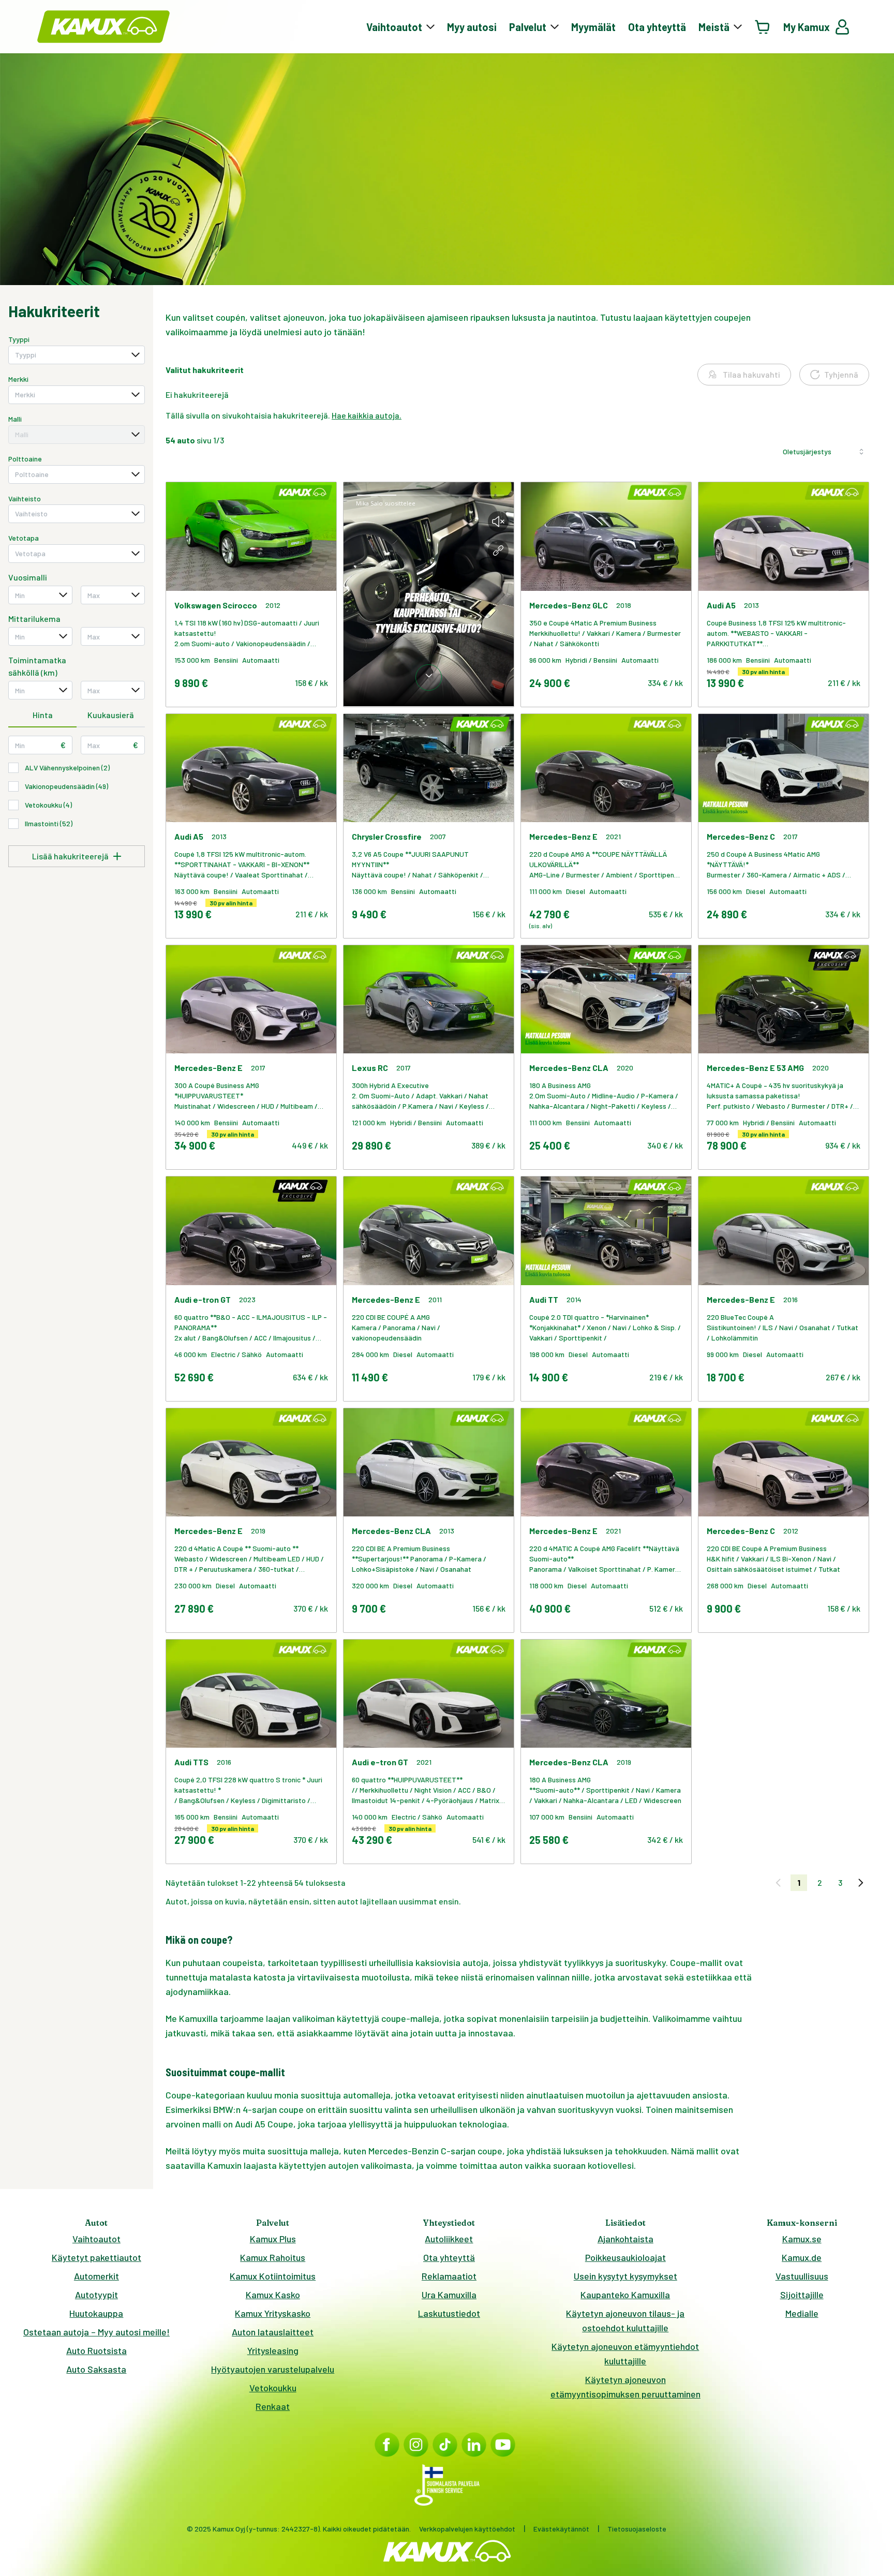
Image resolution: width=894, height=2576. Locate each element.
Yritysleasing (273, 2350)
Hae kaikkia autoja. (367, 415)
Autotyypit (96, 2295)
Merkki (18, 379)
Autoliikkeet (449, 2239)
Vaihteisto (25, 498)
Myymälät (593, 27)
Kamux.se (802, 2239)
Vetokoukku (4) (48, 805)
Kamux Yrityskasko (273, 2313)
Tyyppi (19, 339)
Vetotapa (24, 538)
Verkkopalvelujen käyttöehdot (467, 2529)
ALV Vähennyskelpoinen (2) (67, 768)
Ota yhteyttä (657, 27)
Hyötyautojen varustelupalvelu (273, 2369)
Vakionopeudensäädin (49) (66, 786)
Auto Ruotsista (96, 2350)
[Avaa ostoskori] (763, 27)
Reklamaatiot (449, 2276)
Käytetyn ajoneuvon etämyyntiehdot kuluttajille (625, 2354)
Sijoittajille (802, 2295)
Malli (15, 419)
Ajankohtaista (625, 2239)
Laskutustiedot (449, 2313)
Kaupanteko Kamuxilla (625, 2295)
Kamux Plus (273, 2239)
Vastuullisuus (802, 2276)
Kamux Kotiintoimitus (273, 2276)
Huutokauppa (96, 2313)
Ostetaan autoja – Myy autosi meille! (96, 2332)
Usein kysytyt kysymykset (625, 2276)
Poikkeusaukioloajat (625, 2257)
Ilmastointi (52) (49, 823)
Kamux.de (802, 2257)
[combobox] (77, 355)
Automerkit (96, 2276)
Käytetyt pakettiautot (96, 2257)
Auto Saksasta (96, 2369)
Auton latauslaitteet (273, 2332)
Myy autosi (472, 27)
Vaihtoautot (96, 2239)
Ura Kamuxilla (449, 2295)
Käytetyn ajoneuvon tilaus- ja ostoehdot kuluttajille (625, 2320)
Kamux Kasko (273, 2295)
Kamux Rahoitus (273, 2257)
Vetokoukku (273, 2388)
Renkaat (273, 2406)
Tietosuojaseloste (637, 2529)
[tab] (42, 716)
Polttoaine (25, 459)
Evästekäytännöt (561, 2529)
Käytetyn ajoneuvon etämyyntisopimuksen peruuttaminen (625, 2387)
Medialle (802, 2313)
